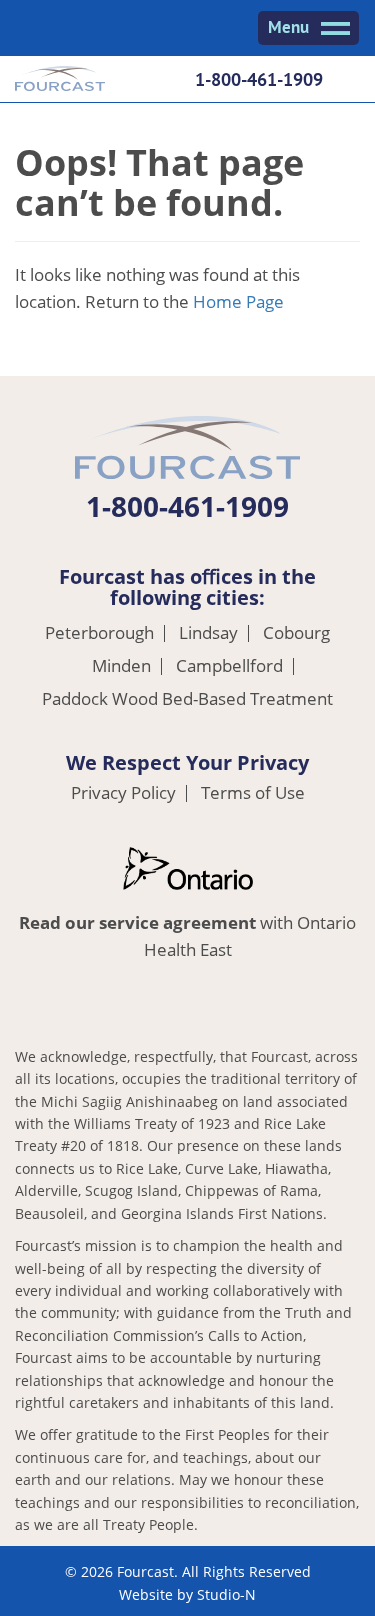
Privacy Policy (123, 793)
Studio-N (226, 1594)
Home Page (238, 301)
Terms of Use (253, 793)
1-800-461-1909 (259, 79)
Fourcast (60, 81)
